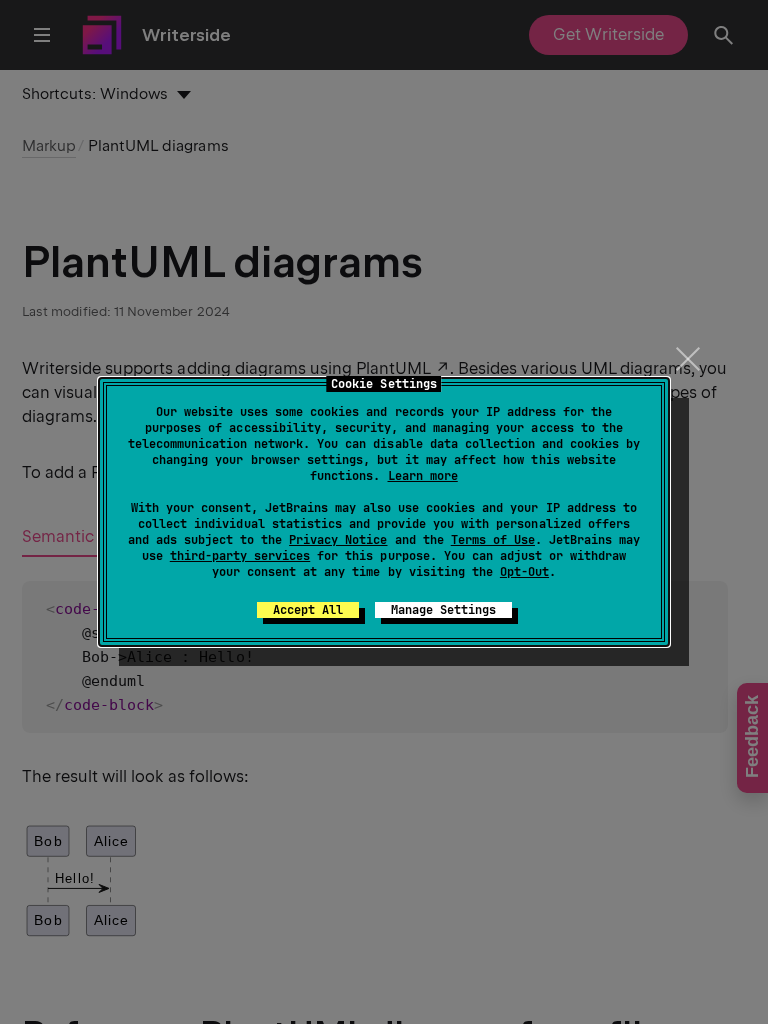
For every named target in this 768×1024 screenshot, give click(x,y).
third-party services (240, 556)
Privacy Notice (338, 540)
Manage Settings (443, 610)
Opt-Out (524, 572)
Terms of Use (493, 540)
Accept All (308, 610)
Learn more (423, 476)
